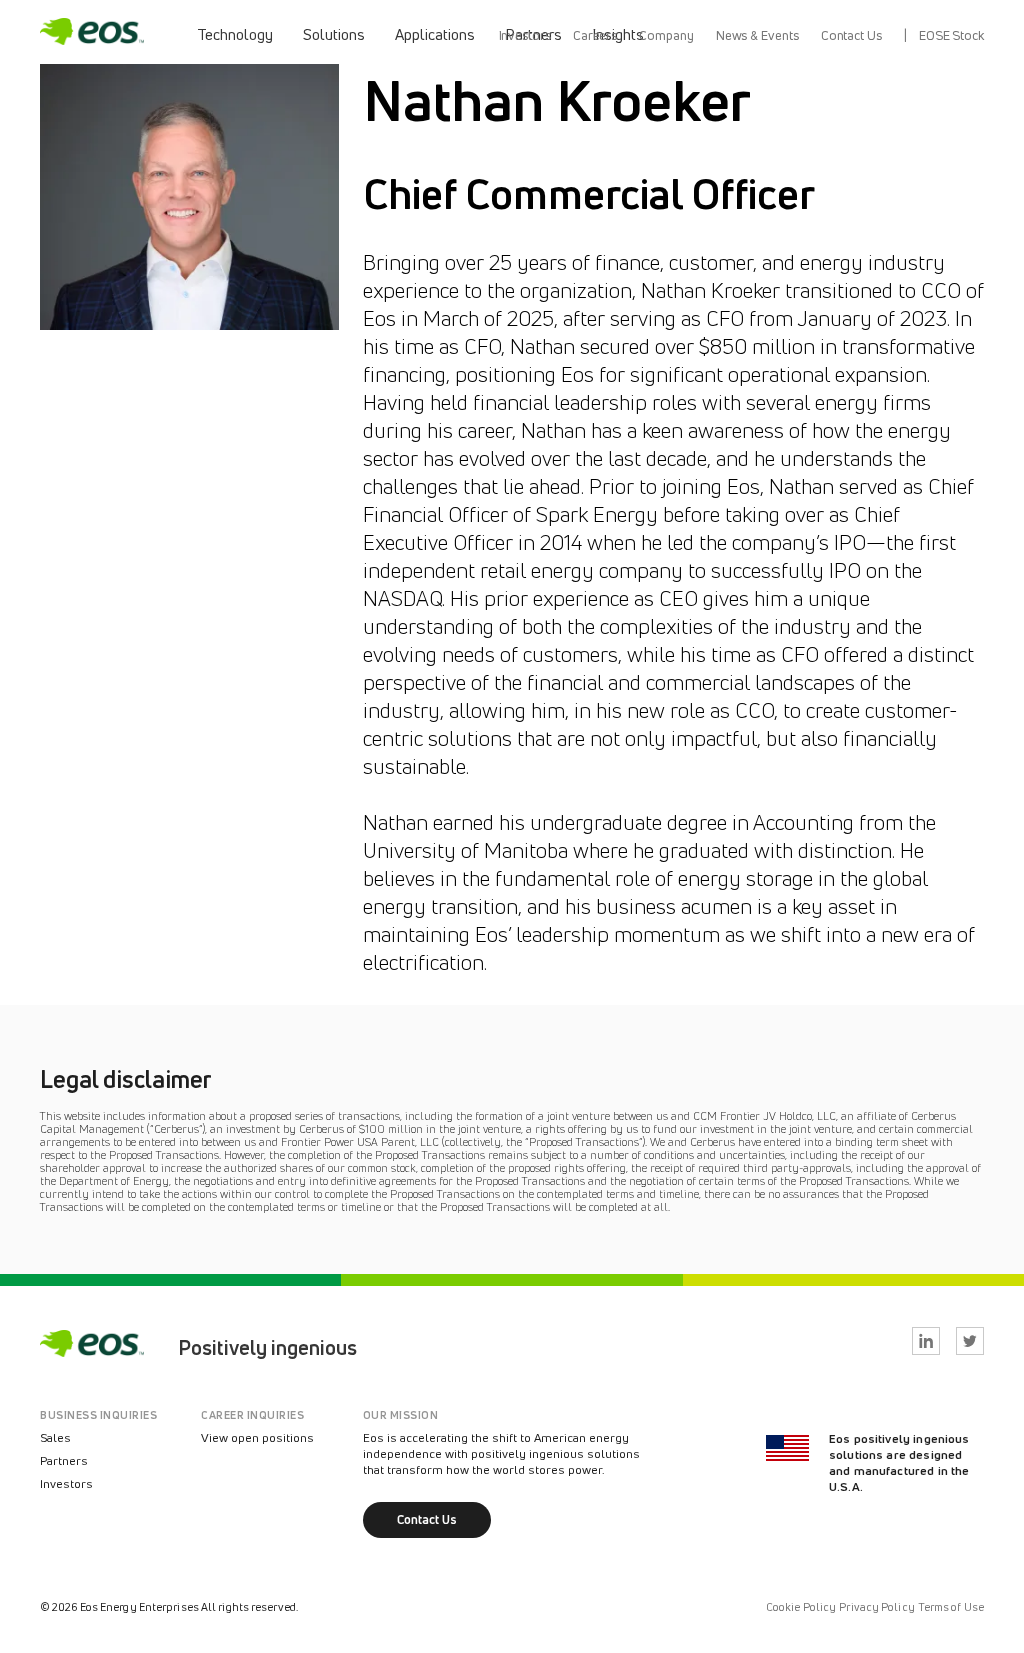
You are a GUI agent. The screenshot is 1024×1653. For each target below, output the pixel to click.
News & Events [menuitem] (757, 35)
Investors (66, 1483)
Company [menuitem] (666, 35)
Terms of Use (951, 1607)
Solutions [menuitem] (334, 34)
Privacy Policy (876, 1607)
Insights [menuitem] (618, 34)
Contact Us (427, 1519)
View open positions (257, 1437)
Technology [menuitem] (235, 34)
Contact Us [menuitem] (851, 35)
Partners (64, 1460)
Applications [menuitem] (435, 34)
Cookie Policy (801, 1607)
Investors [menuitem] (525, 35)
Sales (55, 1437)
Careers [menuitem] (595, 35)
